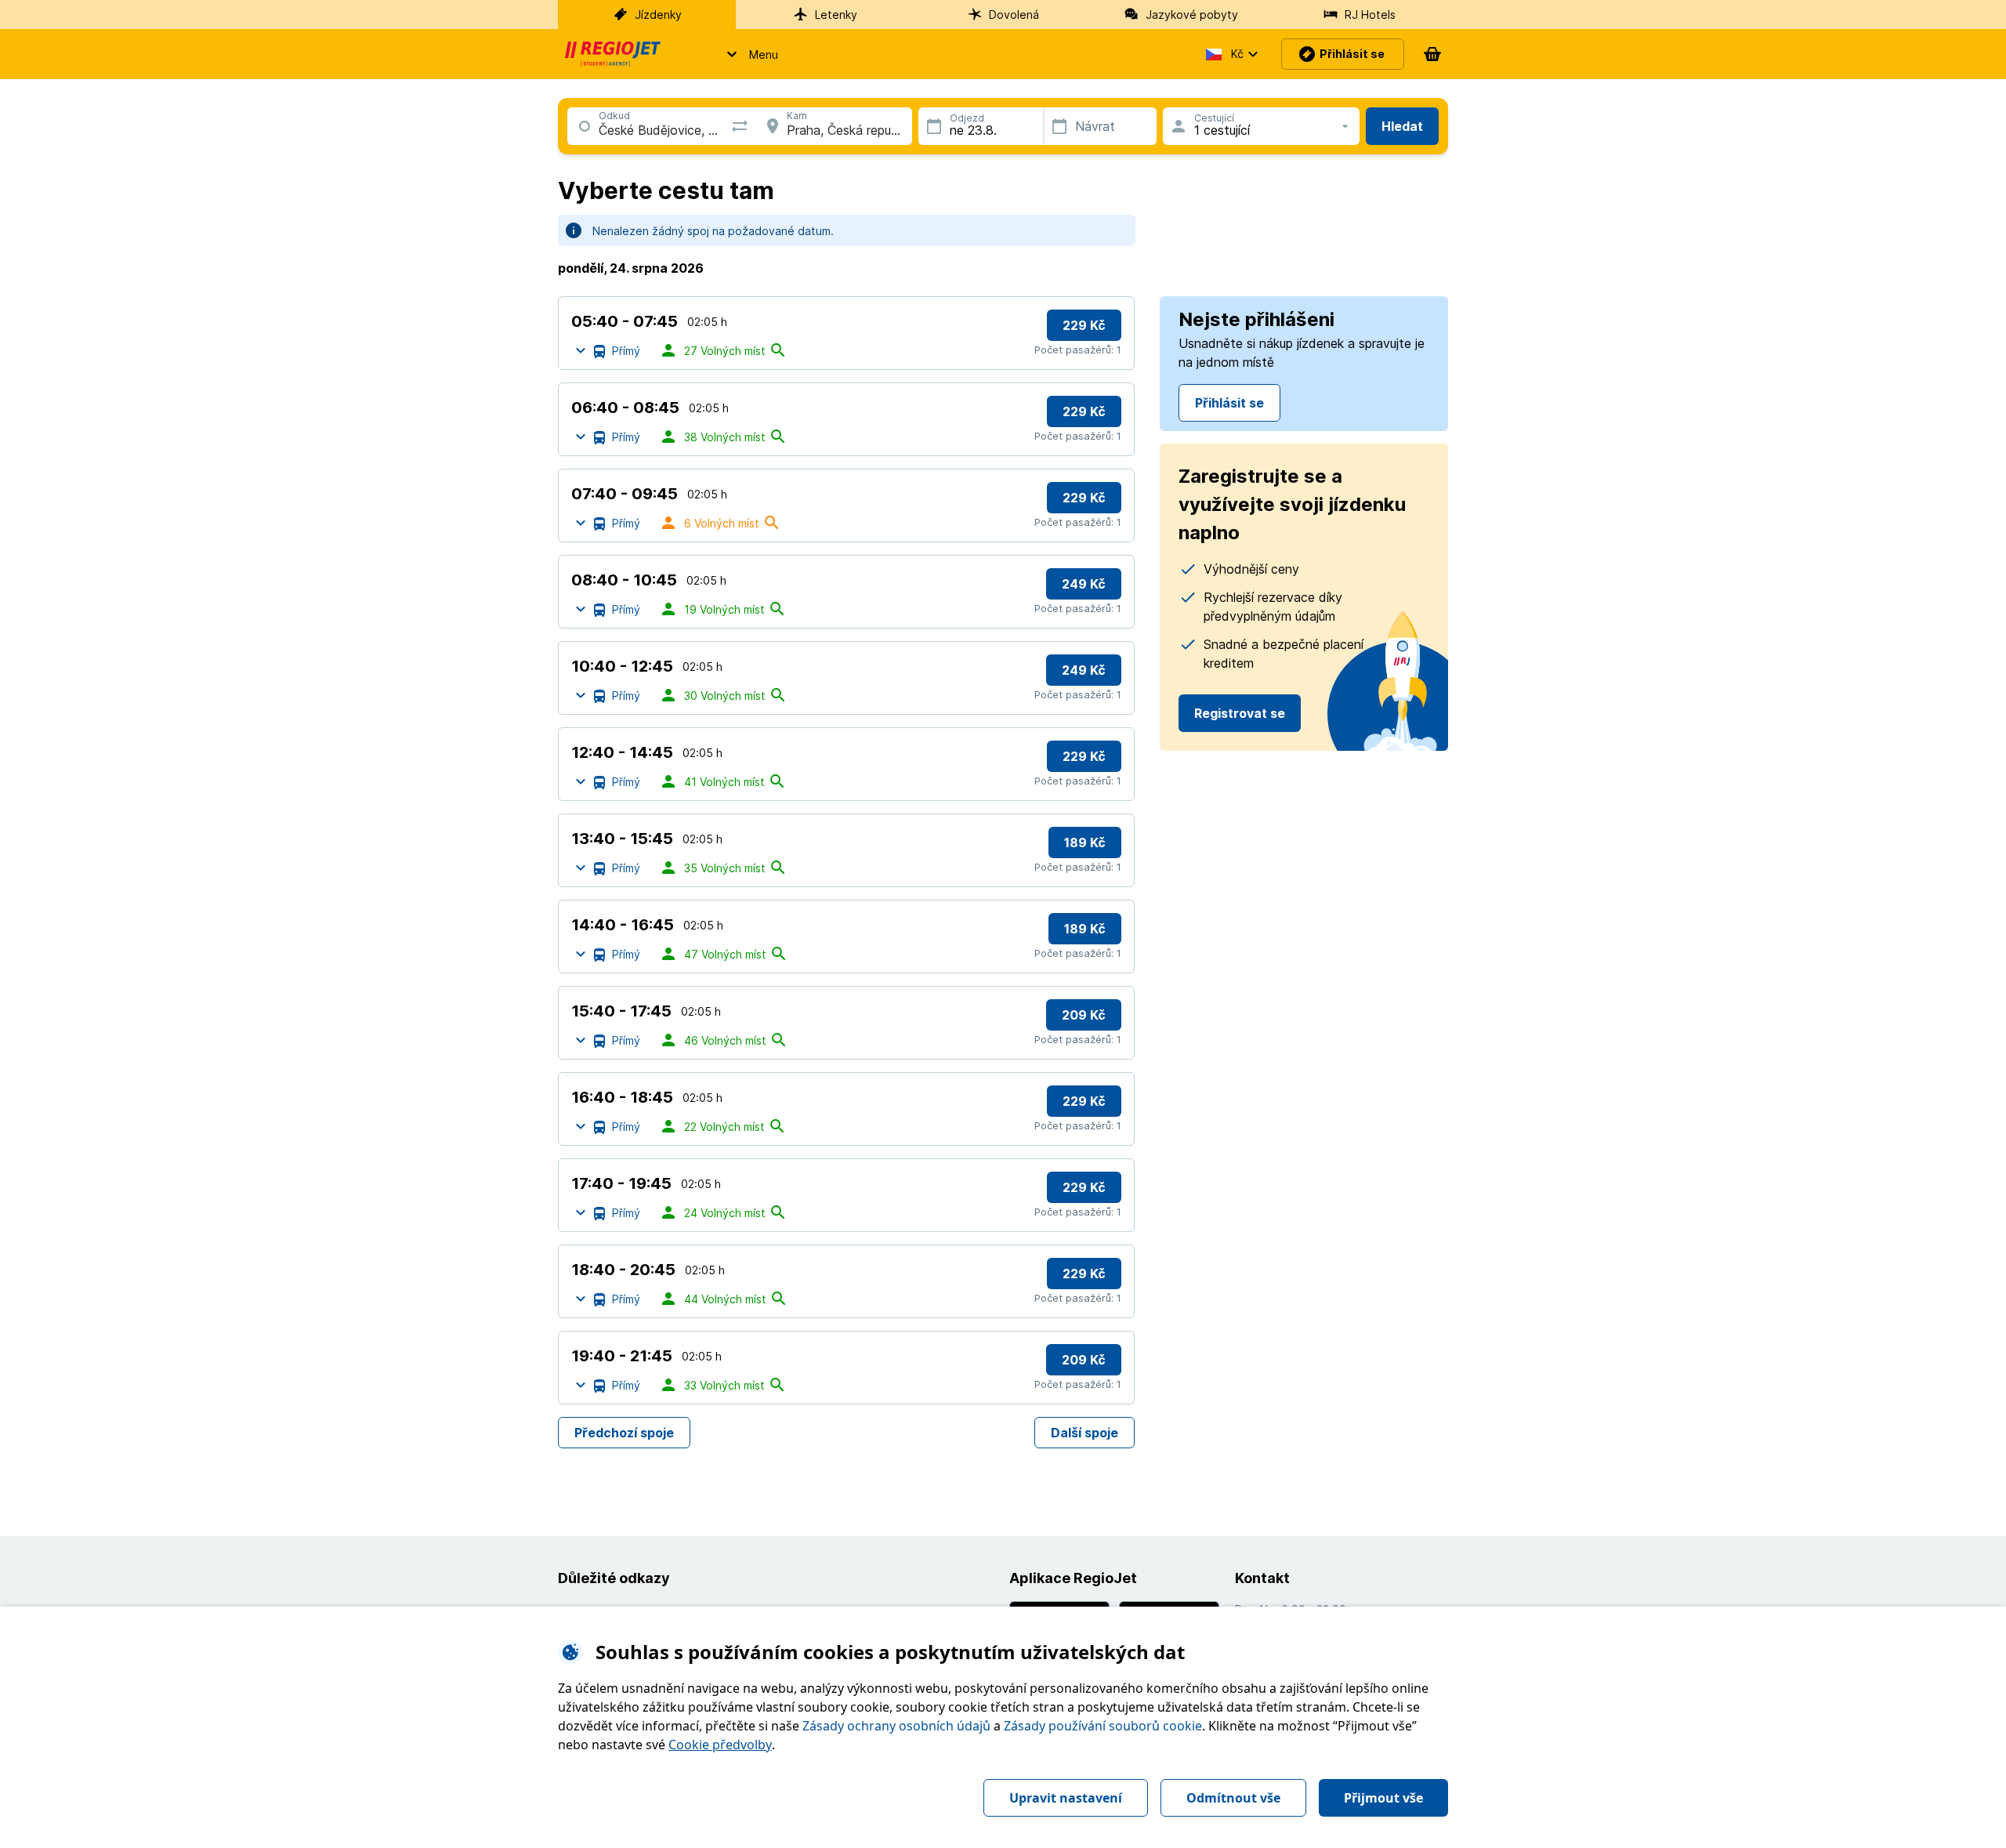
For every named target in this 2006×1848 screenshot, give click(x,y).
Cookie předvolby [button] (720, 1745)
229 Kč (1084, 325)
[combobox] (599, 130)
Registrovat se (1240, 713)
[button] (748, 54)
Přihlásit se (1229, 403)
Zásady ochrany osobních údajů (896, 1726)
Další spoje (1084, 1433)
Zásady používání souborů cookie (1103, 1726)
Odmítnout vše (1233, 1798)
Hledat (1402, 126)
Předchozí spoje (624, 1433)
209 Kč (1084, 1015)
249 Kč (1084, 584)
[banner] (613, 54)
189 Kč (1085, 842)
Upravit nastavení (1066, 1798)
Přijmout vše (1383, 1798)
